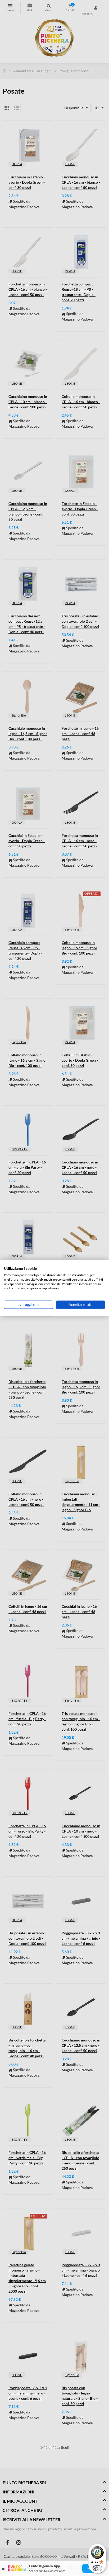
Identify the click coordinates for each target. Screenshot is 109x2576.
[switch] (97, 2568)
